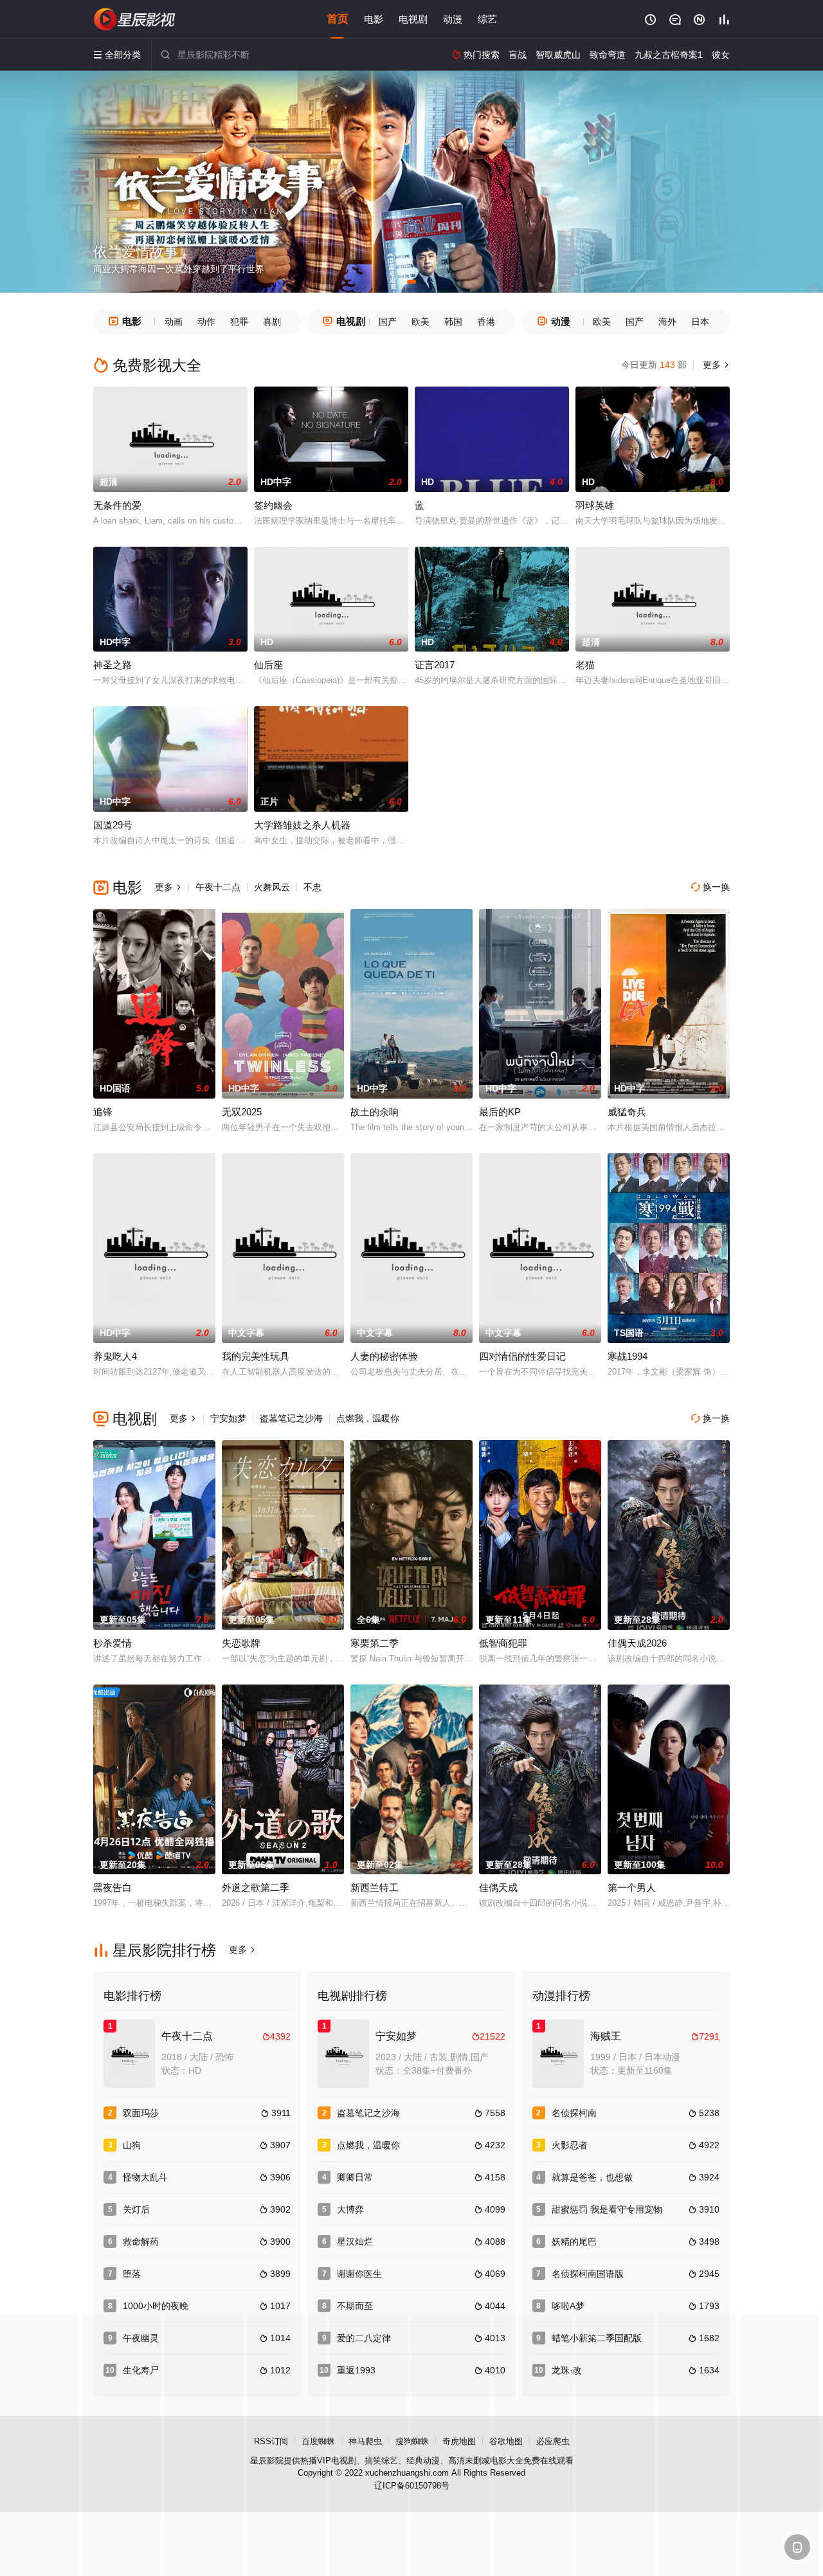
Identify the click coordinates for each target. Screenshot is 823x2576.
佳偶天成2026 (637, 1643)
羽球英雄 (595, 505)
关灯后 (136, 2209)
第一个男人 (632, 1887)
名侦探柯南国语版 (588, 2274)
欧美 (421, 322)
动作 (206, 322)
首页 (338, 19)
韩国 (453, 322)
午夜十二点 (218, 887)
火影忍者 (570, 2145)
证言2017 (435, 665)
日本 (700, 322)
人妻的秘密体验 (384, 1356)
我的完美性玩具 (256, 1356)
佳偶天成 (498, 1887)
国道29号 (113, 825)
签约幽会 (273, 505)
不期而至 (355, 2306)
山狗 (132, 2145)
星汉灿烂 (355, 2242)
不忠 (312, 887)
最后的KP (500, 1112)
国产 (388, 322)
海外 (667, 322)
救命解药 (141, 2242)
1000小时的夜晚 (156, 2306)
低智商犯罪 (503, 1643)
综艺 (487, 19)
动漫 (453, 19)
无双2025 (242, 1112)
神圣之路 (113, 665)
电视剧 (413, 19)
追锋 (103, 1112)
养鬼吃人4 (115, 1356)
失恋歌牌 (241, 1643)
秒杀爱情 (113, 1643)
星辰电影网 (135, 19)
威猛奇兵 (627, 1112)
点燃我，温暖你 (368, 1418)
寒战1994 (628, 1356)
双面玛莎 (141, 2113)
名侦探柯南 (574, 2113)
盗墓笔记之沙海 (291, 1418)
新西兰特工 (375, 1887)
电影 (374, 19)
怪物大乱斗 (145, 2177)
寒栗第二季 (375, 1643)
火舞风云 (272, 887)
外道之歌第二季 (256, 1887)
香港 (486, 322)
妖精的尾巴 (574, 2242)
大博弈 (350, 2209)
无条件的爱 (117, 505)
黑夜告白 (113, 1887)
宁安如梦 (228, 1418)
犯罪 (239, 322)
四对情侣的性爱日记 (522, 1356)
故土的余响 (375, 1112)
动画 (174, 322)
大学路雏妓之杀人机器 (302, 825)
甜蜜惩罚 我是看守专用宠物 (607, 2209)
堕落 (132, 2274)
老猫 (585, 665)
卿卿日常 (355, 2177)
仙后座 (268, 665)
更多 (715, 365)
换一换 (710, 887)
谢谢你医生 (359, 2274)
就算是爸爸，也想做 (592, 2177)
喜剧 (272, 322)
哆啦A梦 (568, 2306)
